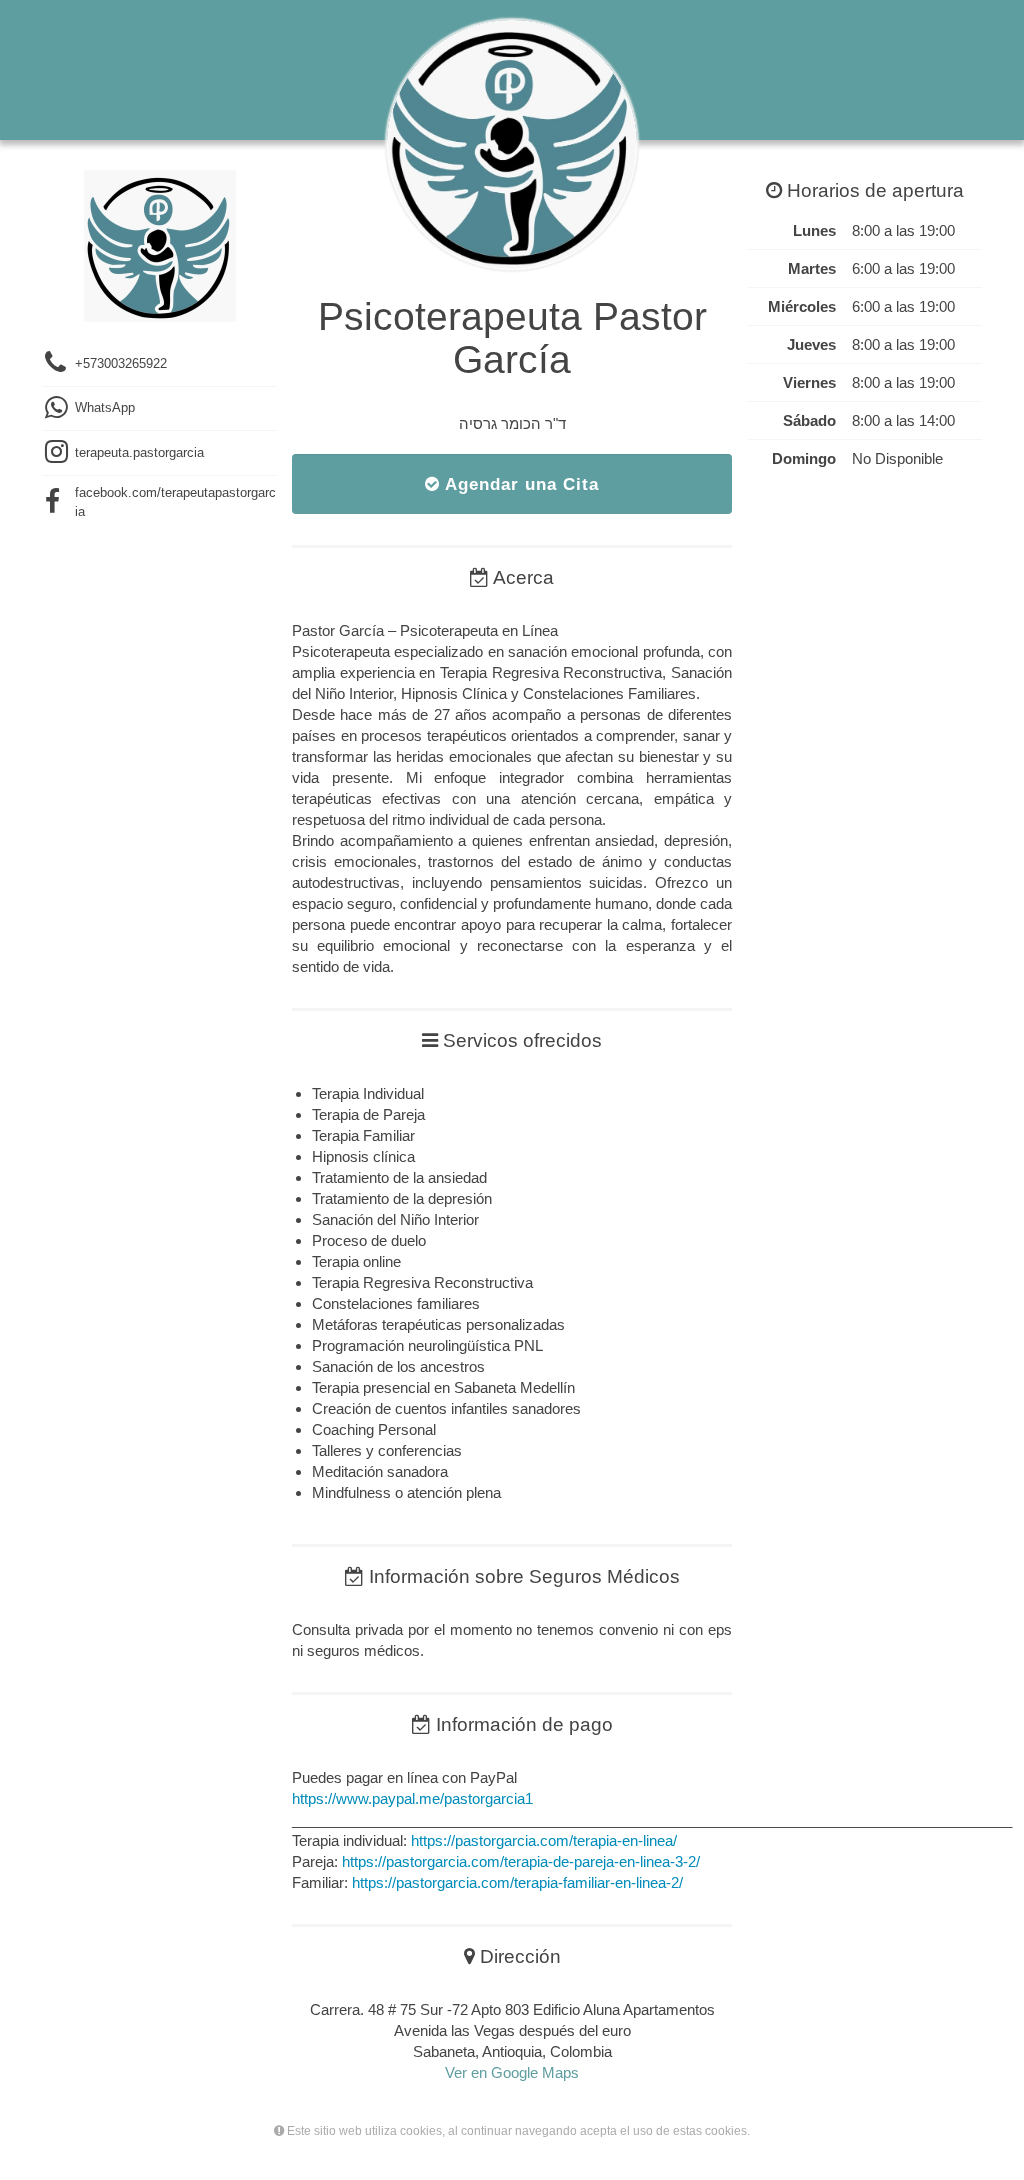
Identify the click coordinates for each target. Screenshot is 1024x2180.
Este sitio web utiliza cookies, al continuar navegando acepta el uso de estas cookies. (517, 2131)
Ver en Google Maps (512, 2072)
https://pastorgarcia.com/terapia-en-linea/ (544, 1840)
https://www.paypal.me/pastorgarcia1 (412, 1798)
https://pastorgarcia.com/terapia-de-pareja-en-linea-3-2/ (521, 1861)
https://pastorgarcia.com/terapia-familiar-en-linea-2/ (517, 1882)
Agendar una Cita (519, 484)
